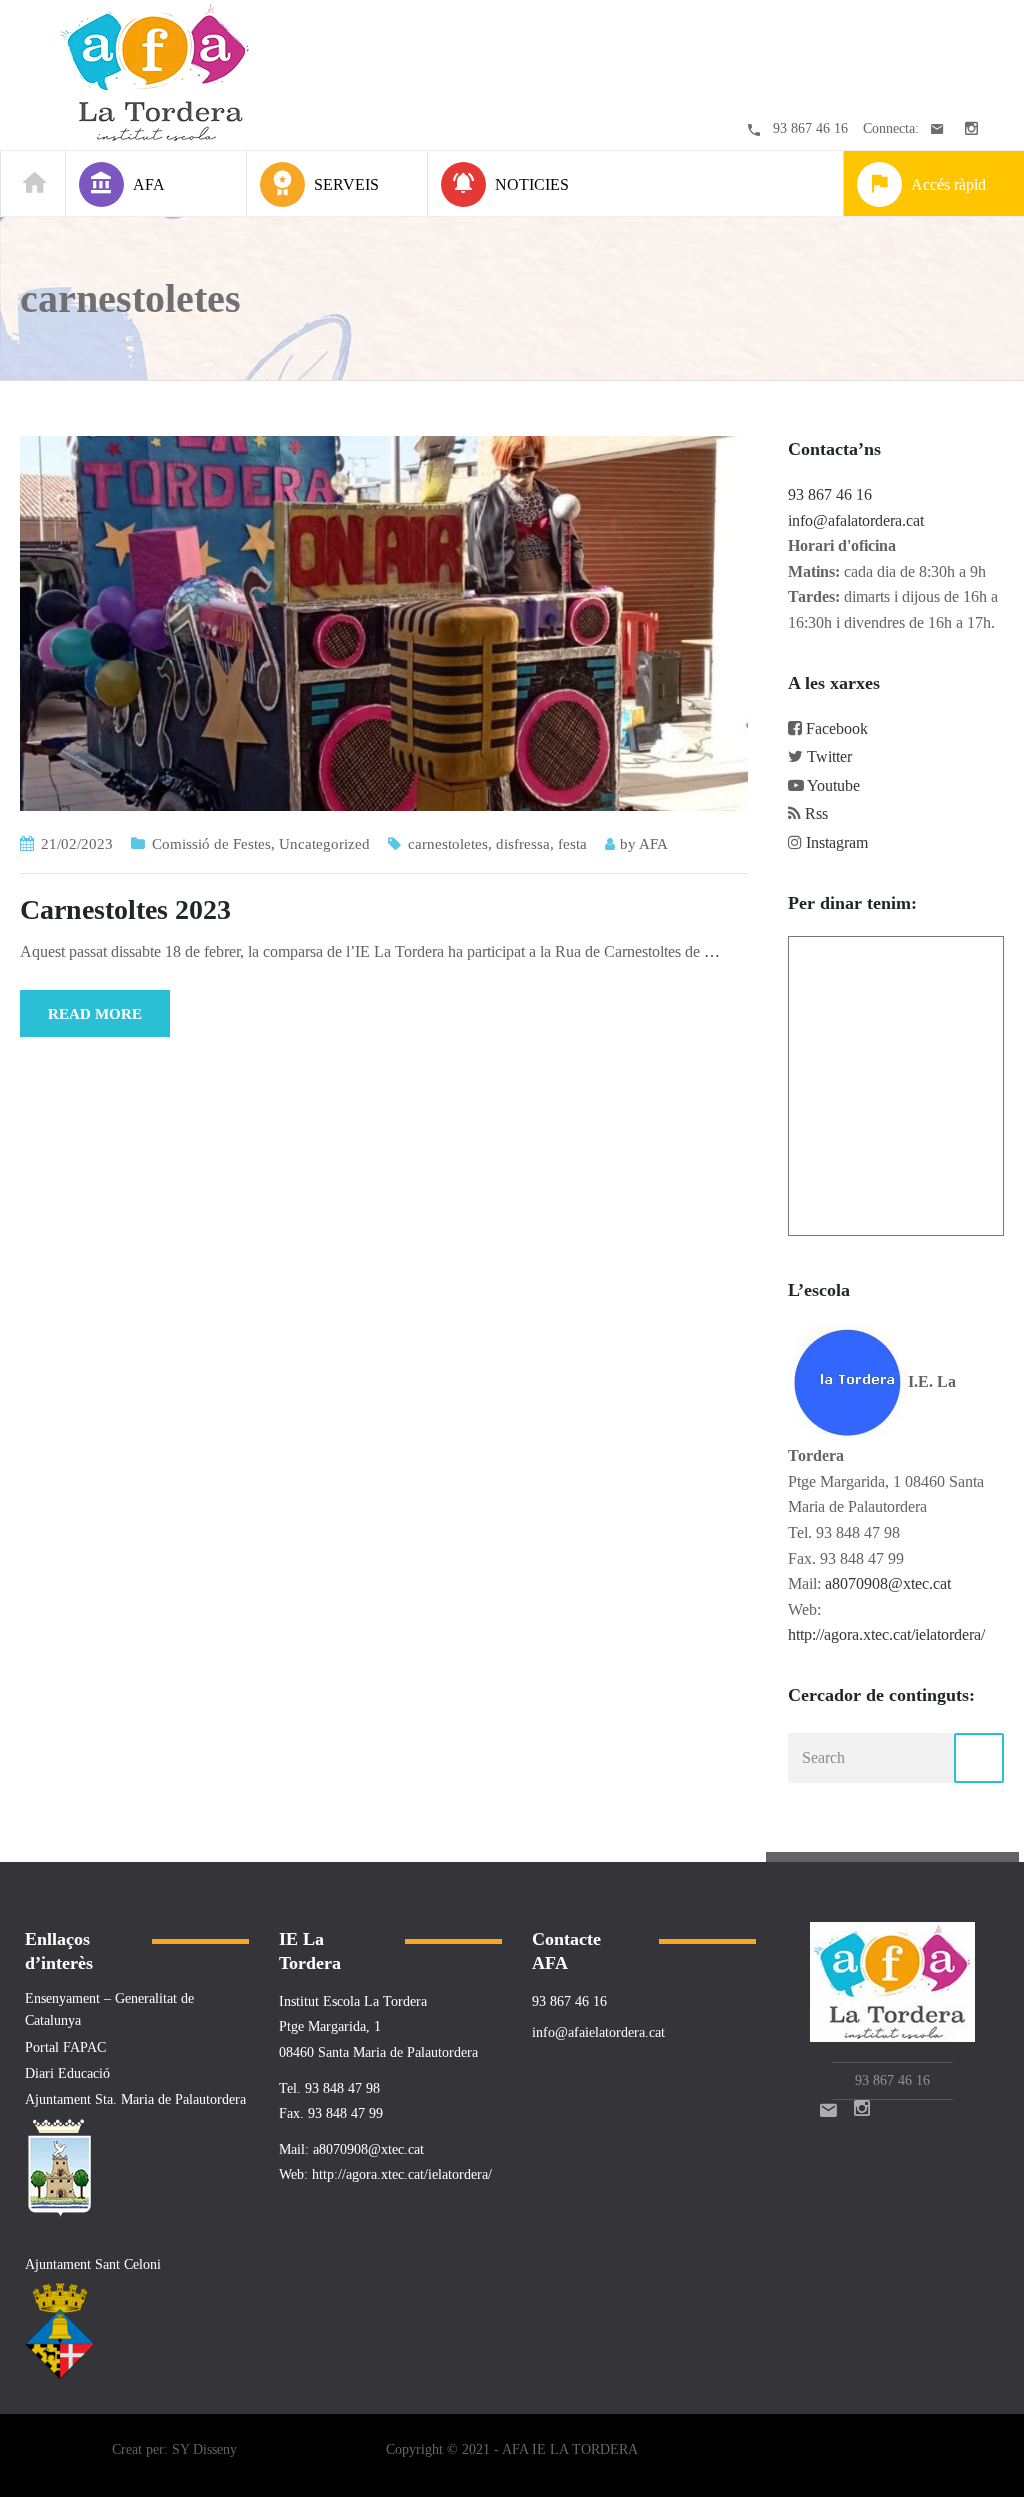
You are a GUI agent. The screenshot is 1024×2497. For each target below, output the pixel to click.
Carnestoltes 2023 (125, 909)
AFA (653, 844)
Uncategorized (324, 844)
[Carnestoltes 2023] (384, 621)
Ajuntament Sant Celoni (93, 2264)
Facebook (837, 728)
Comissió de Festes (211, 844)
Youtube (833, 785)
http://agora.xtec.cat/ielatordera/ (886, 1634)
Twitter (829, 756)
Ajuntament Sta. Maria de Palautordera (135, 2099)
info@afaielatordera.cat (598, 2032)
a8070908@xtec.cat (888, 1583)
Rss (816, 813)
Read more (95, 1014)
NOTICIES (532, 184)
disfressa (523, 844)
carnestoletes (448, 844)
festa (572, 844)
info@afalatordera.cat (856, 520)
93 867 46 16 (810, 128)
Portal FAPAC (65, 2047)
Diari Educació (67, 2073)
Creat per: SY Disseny (174, 2449)
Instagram (837, 842)
